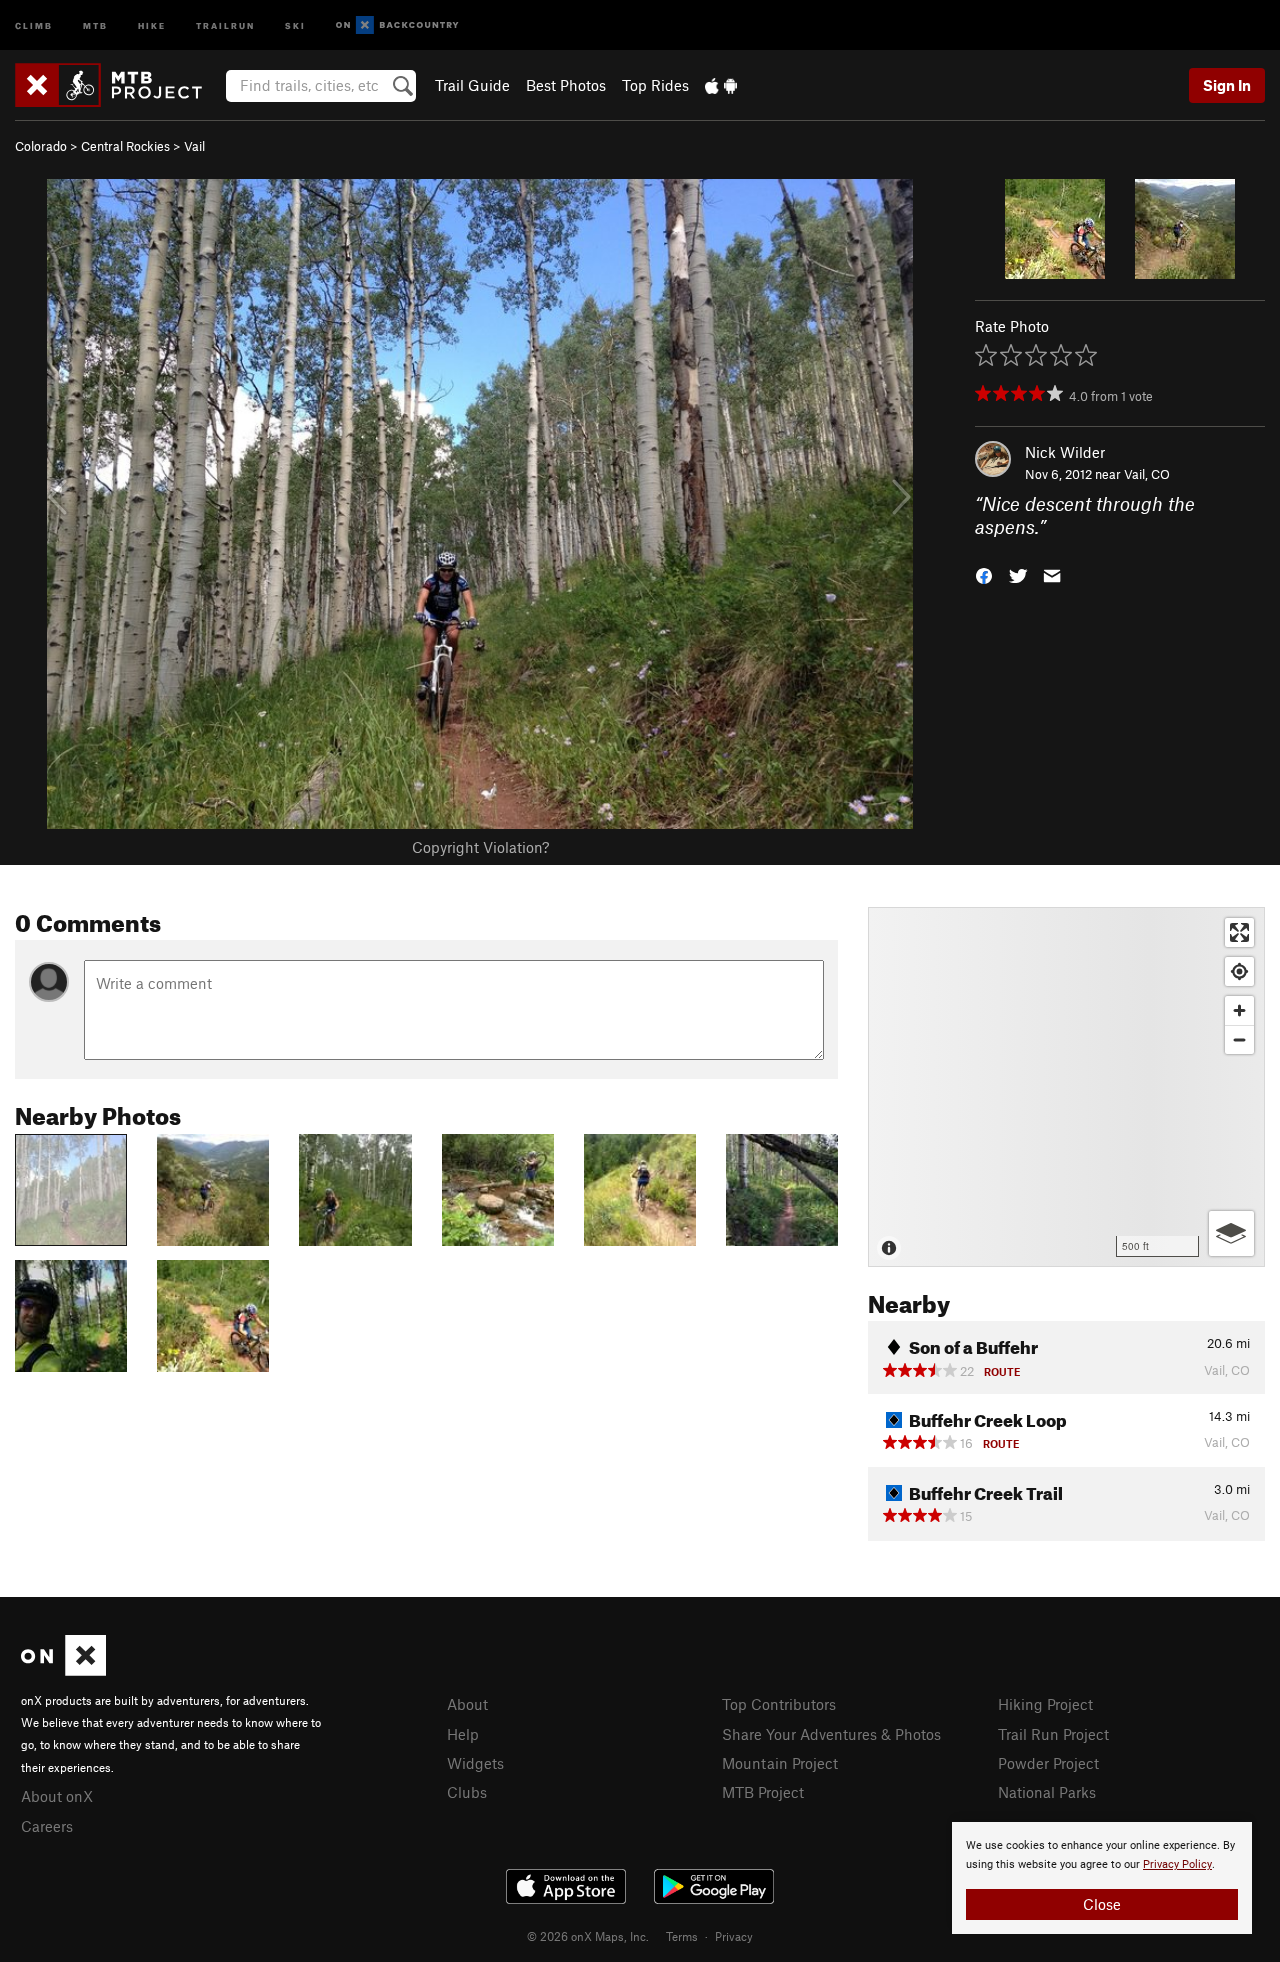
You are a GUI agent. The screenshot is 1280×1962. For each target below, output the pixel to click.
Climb (34, 24)
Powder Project (1048, 1763)
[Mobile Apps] (721, 85)
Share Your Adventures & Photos (831, 1734)
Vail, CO (1147, 474)
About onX (57, 1796)
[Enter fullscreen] (1239, 932)
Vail (194, 146)
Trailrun (225, 24)
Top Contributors (779, 1704)
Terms (682, 1936)
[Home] (118, 85)
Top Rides (655, 85)
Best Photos (566, 85)
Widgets (475, 1763)
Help (463, 1734)
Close (1102, 1904)
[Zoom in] (1239, 1010)
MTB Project (763, 1792)
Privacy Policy (1177, 1864)
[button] (984, 573)
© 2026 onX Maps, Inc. (588, 1936)
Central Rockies (125, 146)
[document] (1102, 1878)
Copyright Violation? (480, 847)
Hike (152, 24)
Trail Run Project (1053, 1734)
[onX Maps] (63, 1670)
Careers (47, 1826)
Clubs (467, 1792)
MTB (95, 24)
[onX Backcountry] (397, 25)
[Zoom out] (1239, 1039)
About (467, 1704)
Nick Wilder (1065, 452)
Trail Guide (472, 85)
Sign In (1227, 85)
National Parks (1047, 1792)
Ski (295, 24)
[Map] (1066, 1087)
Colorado (41, 146)
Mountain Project (780, 1763)
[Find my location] (1239, 971)
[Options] (1231, 1233)
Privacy (734, 1936)
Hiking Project (1045, 1704)
